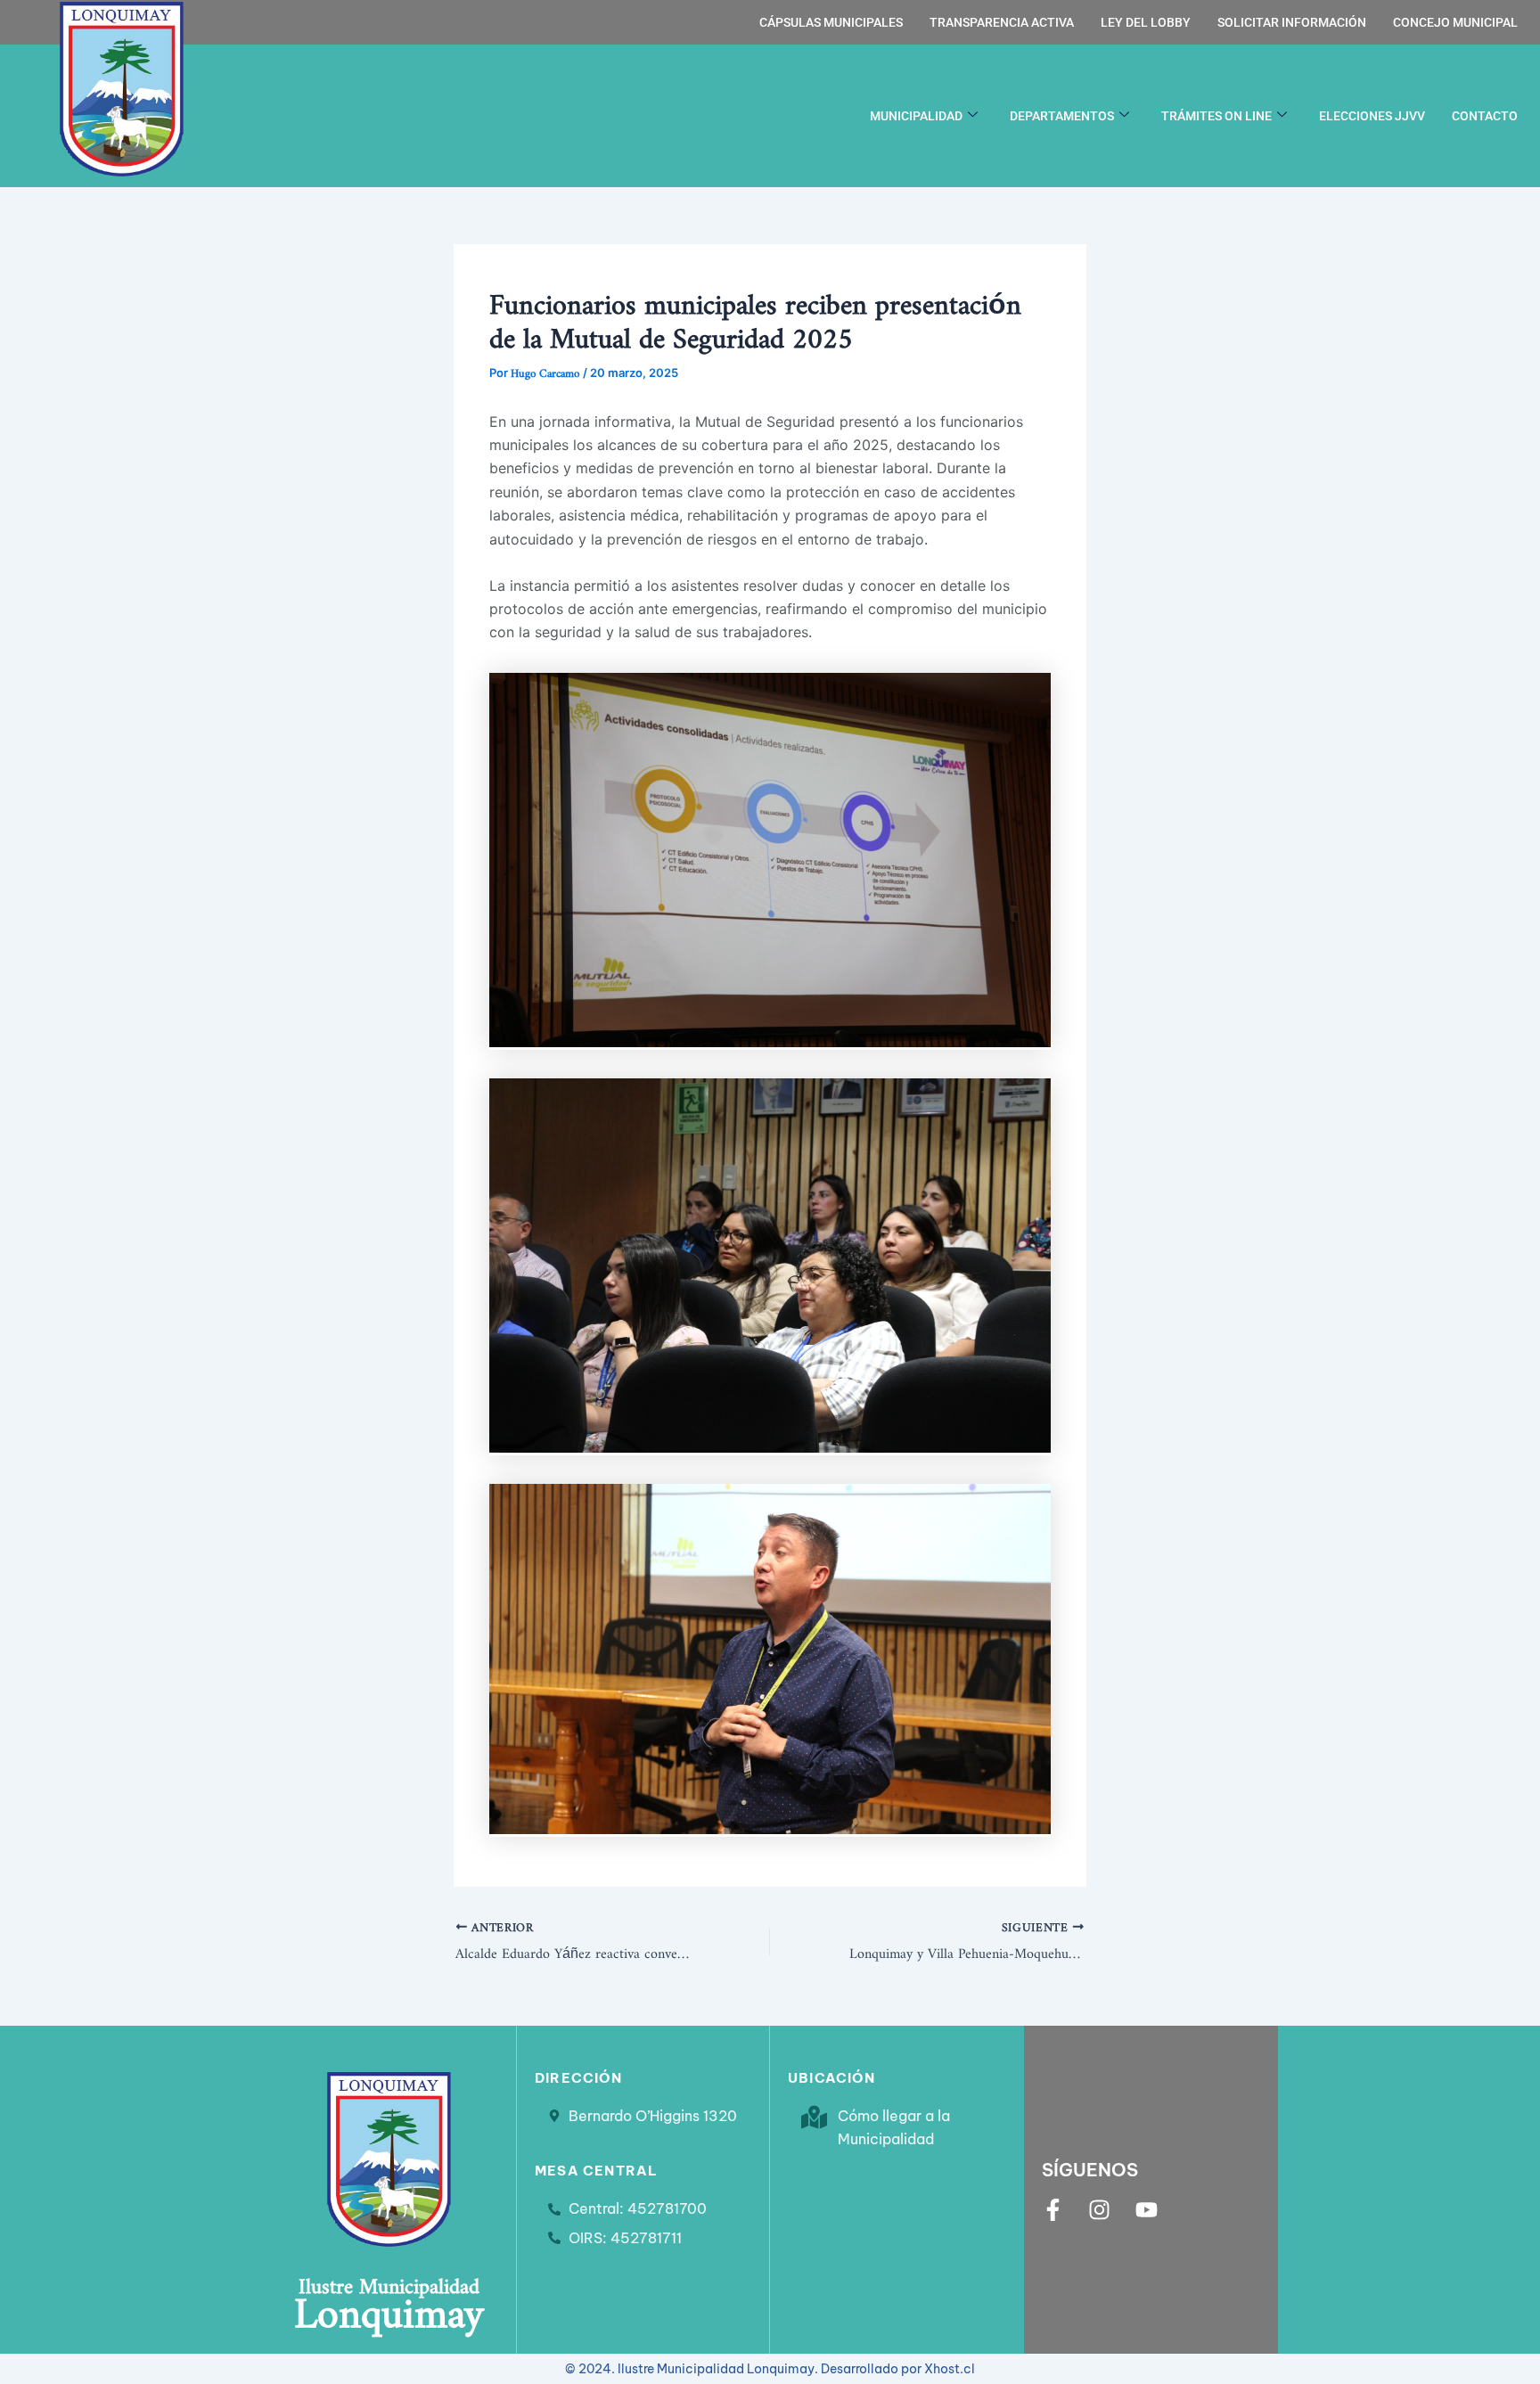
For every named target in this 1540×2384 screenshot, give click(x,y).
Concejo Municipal (1455, 22)
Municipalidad (916, 116)
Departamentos (1062, 116)
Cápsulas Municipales (831, 22)
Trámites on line (1216, 116)
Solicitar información (1292, 22)
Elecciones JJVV (1372, 116)
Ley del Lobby (1146, 22)
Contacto (1485, 116)
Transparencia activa (1002, 22)
